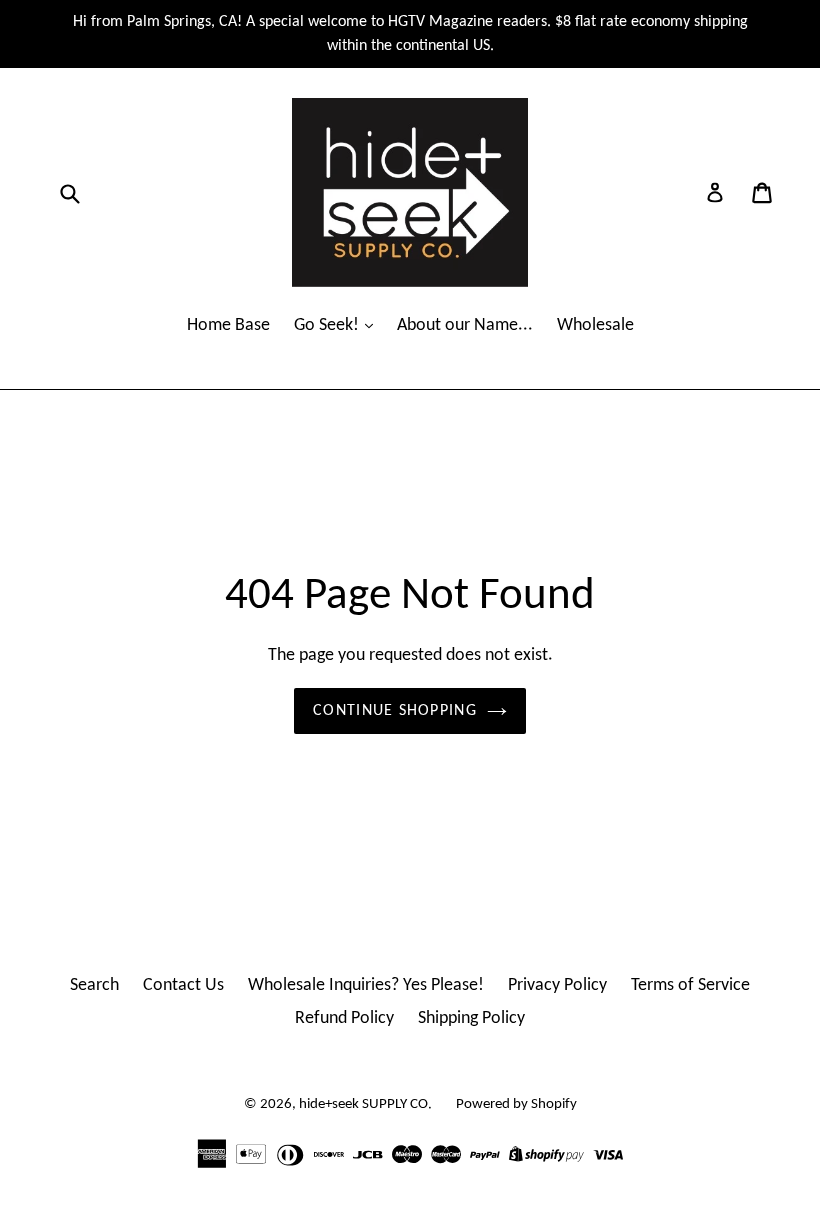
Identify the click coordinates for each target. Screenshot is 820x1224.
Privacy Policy (557, 985)
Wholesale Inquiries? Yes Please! (366, 985)
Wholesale (595, 325)
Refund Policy (344, 1018)
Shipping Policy (471, 1018)
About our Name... (465, 325)
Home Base (228, 325)
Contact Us (183, 985)
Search (94, 985)
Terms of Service (690, 985)
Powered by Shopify (516, 1104)
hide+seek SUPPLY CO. (365, 1104)
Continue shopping (395, 711)
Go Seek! (328, 325)
